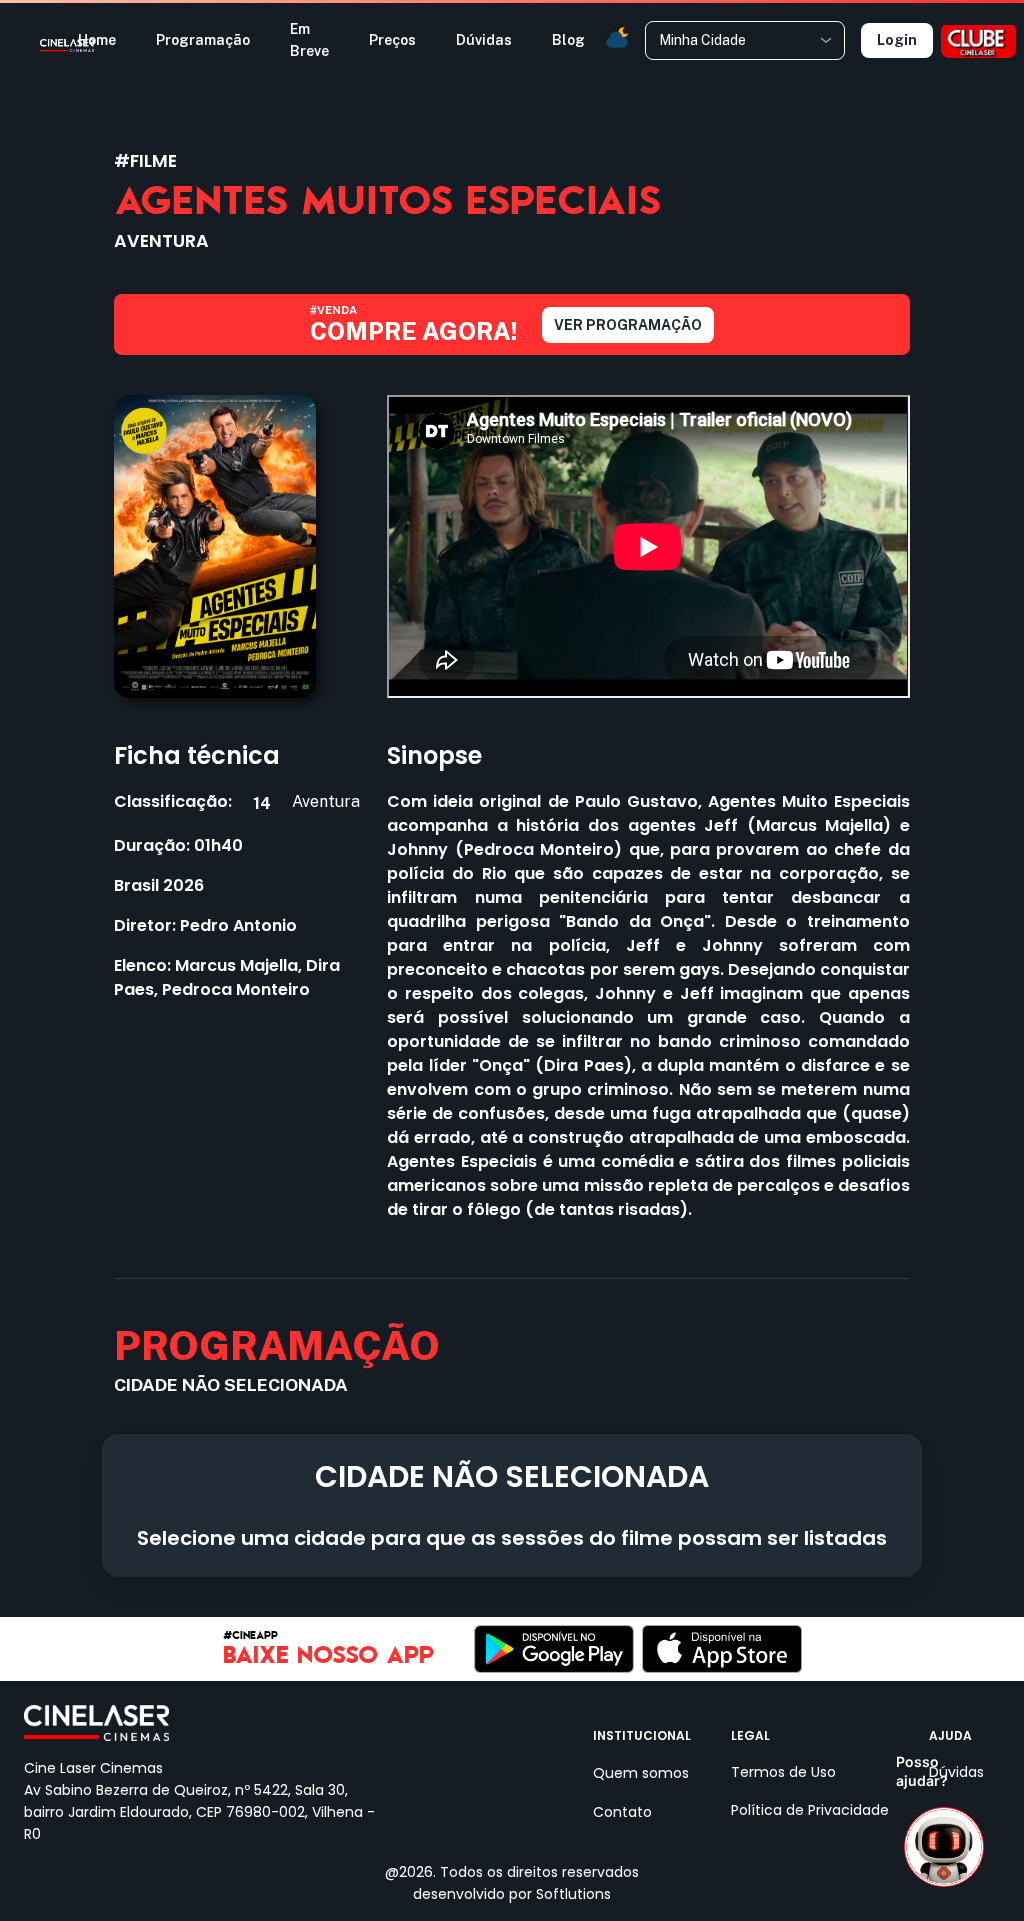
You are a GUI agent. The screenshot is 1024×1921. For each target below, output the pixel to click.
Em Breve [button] (309, 40)
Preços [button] (392, 40)
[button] (616, 35)
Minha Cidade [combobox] (702, 40)
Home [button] (97, 40)
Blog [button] (568, 40)
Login (897, 40)
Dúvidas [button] (484, 40)
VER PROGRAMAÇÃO (628, 325)
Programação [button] (203, 40)
